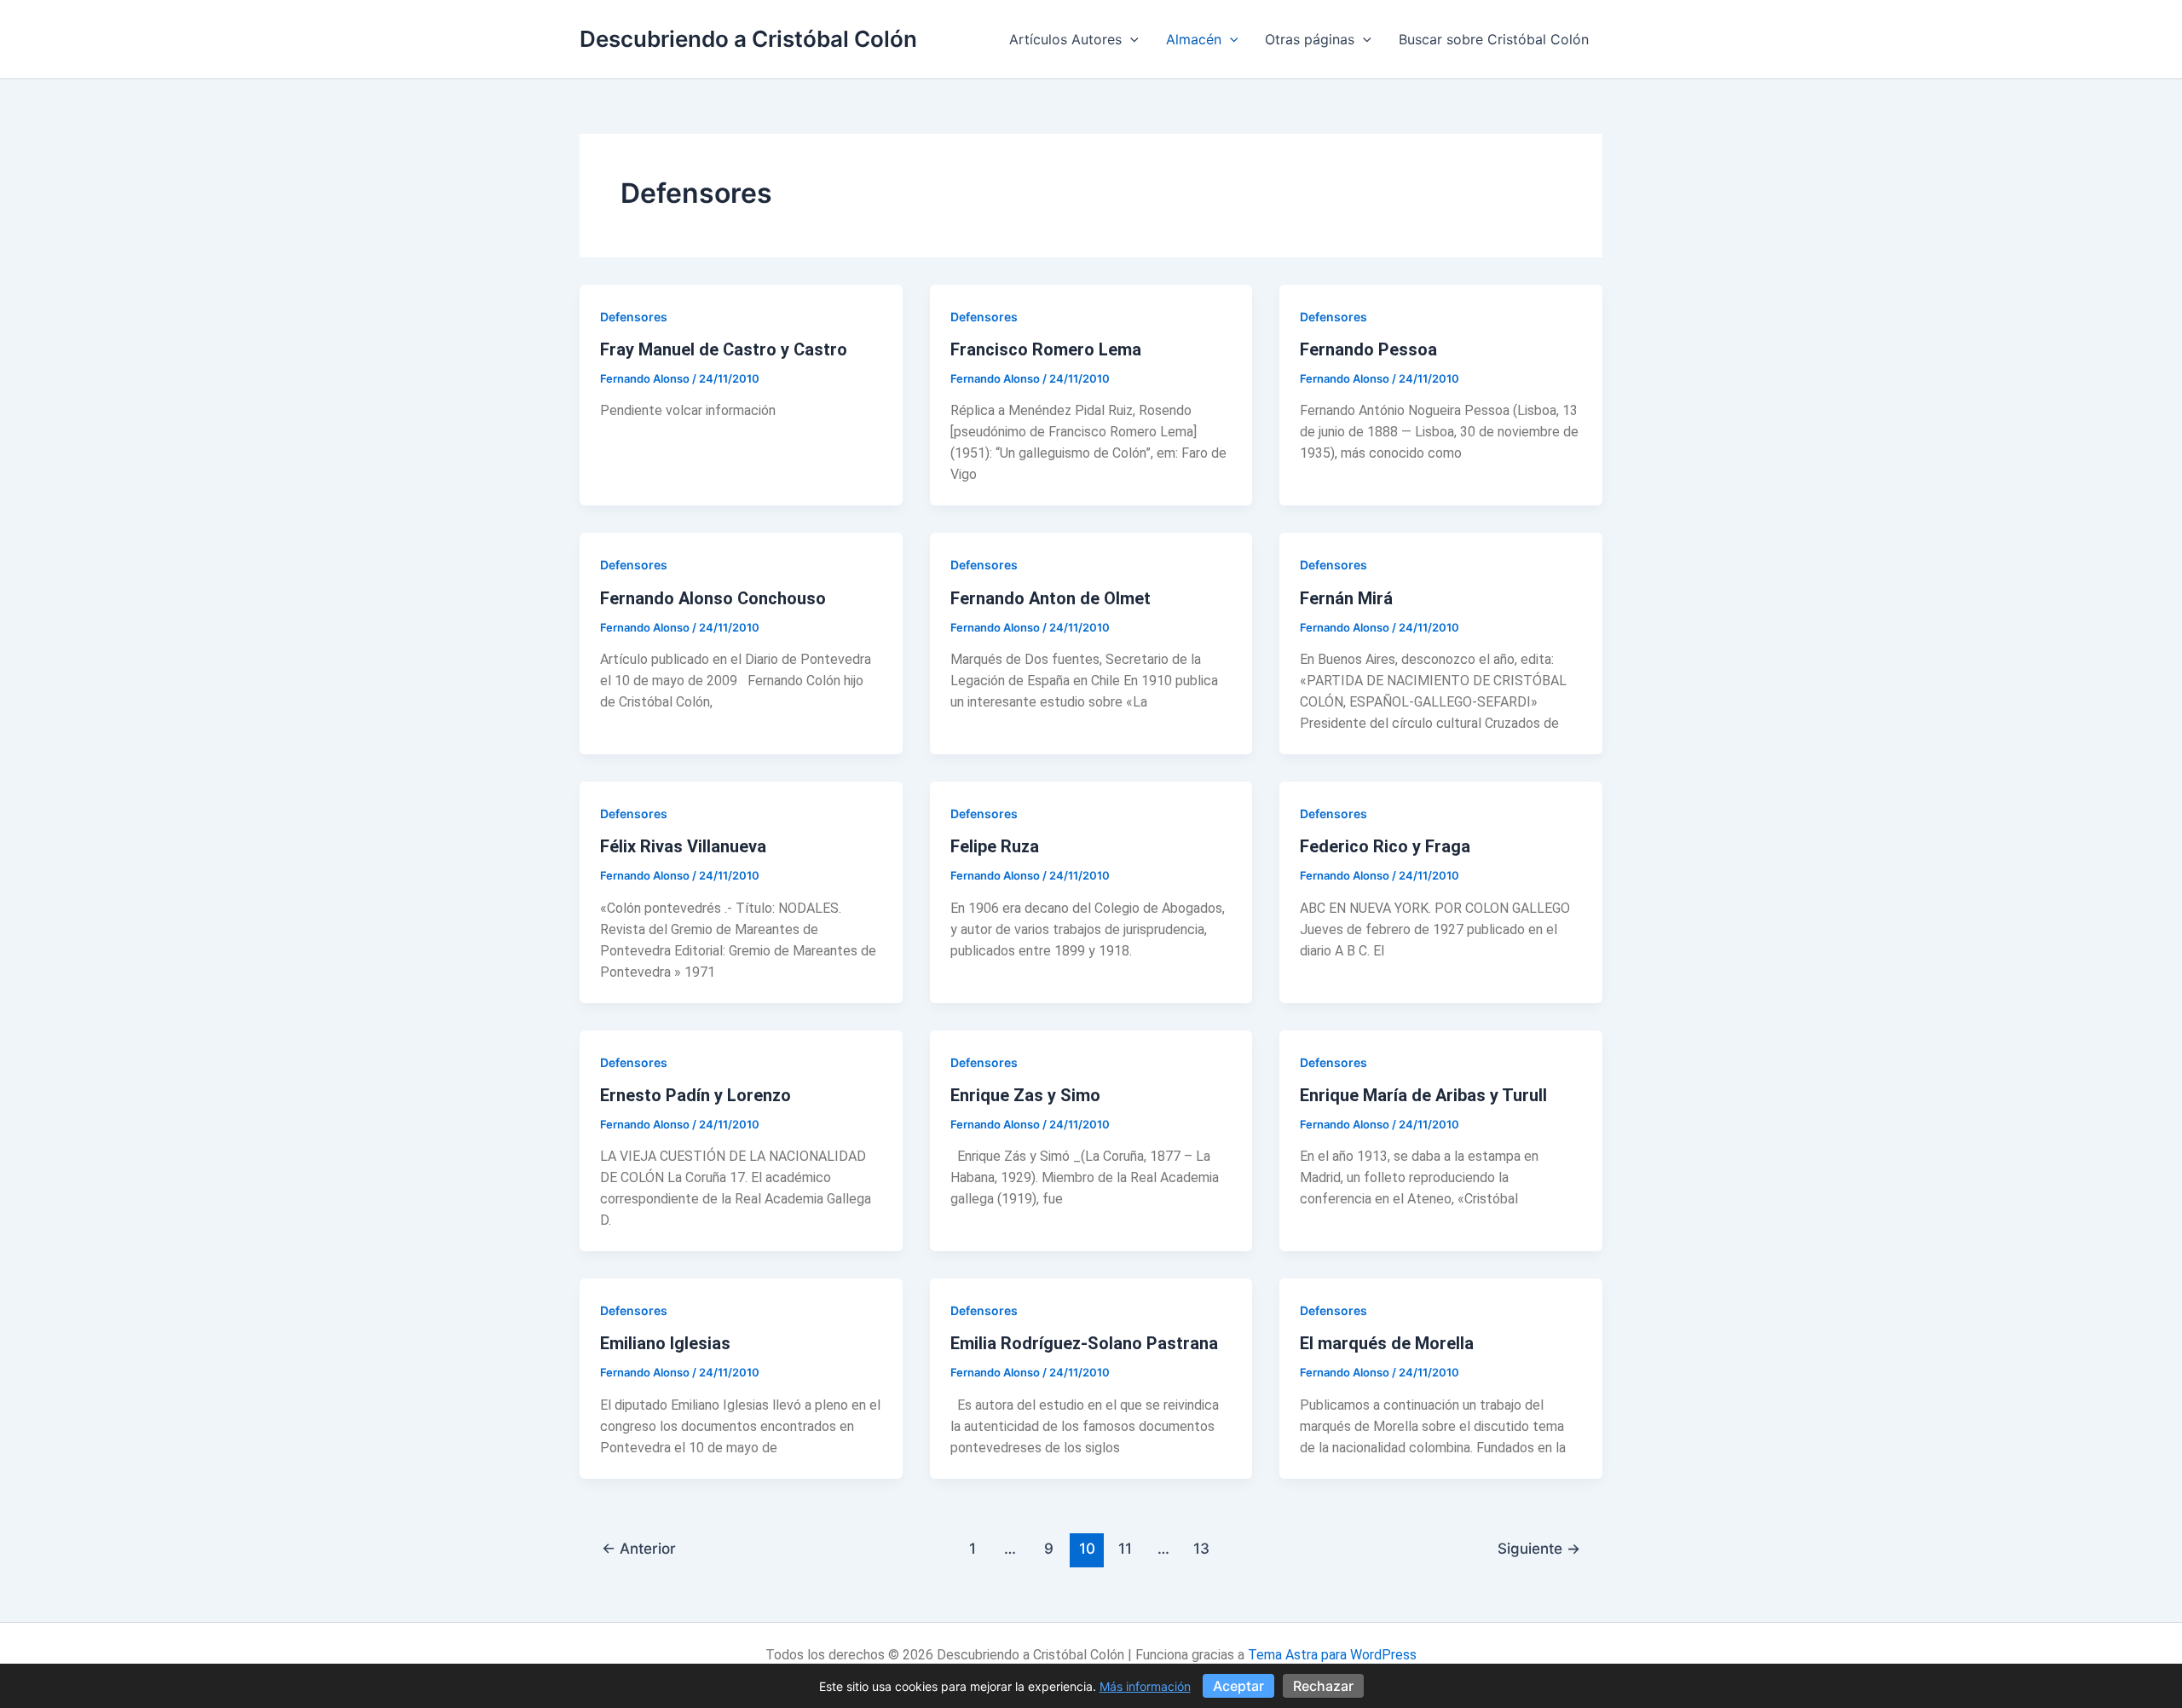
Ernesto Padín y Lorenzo (696, 1095)
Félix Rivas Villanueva (683, 846)
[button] (1130, 39)
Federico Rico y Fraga (1385, 846)
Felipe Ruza (995, 846)
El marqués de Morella (1387, 1343)
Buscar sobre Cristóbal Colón (1494, 39)
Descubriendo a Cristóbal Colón (748, 39)
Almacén (1194, 39)
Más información (1145, 1686)
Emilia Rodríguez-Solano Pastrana (1084, 1343)
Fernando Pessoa (1368, 349)
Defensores (634, 317)
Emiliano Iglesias (665, 1343)
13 (1201, 1548)
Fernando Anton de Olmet (1051, 598)
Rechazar (1323, 1686)
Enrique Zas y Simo (1025, 1095)
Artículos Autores (1065, 39)
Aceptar (1238, 1686)
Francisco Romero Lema (1046, 349)
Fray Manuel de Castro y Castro (724, 349)
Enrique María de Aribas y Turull (1423, 1095)
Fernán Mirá (1346, 598)
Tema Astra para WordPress (1332, 1655)
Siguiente (1539, 1548)
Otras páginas (1310, 39)
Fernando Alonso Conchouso (713, 598)
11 (1125, 1548)
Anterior (639, 1548)
